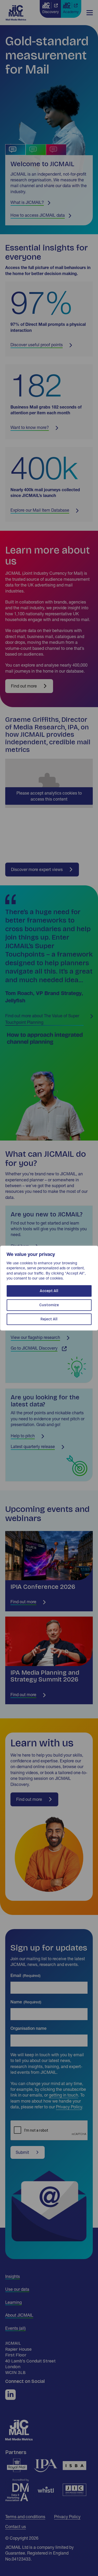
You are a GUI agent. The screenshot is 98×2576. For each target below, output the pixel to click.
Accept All (49, 1291)
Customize (49, 1305)
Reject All (49, 1319)
